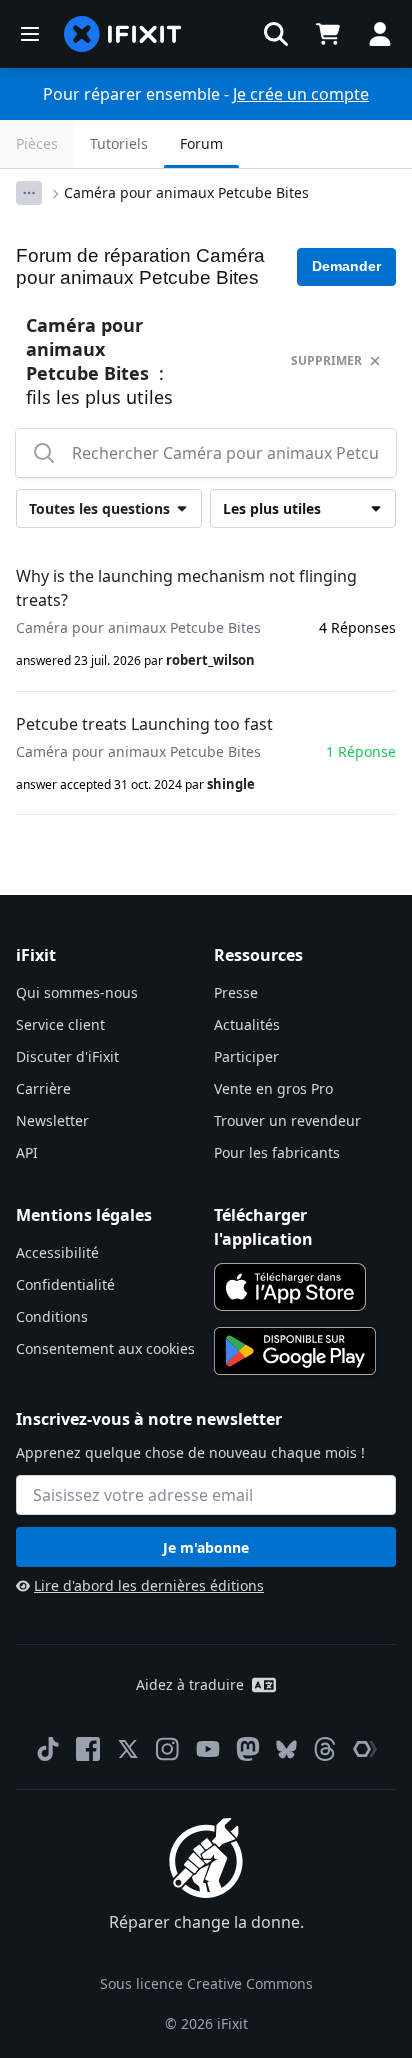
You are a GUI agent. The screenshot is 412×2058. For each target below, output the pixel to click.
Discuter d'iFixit (67, 1056)
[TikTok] (48, 1749)
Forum (201, 143)
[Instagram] (168, 1749)
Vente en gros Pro (273, 1088)
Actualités (247, 1024)
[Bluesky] (286, 1749)
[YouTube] (208, 1749)
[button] (276, 34)
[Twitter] (128, 1749)
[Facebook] (88, 1749)
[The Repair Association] (365, 1749)
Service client (60, 1024)
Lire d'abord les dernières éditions (149, 1585)
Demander (346, 266)
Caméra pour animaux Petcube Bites (186, 192)
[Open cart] (328, 34)
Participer (246, 1056)
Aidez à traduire (190, 1684)
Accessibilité (57, 1252)
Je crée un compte (301, 94)
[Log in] (380, 34)
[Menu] (30, 34)
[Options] (29, 193)
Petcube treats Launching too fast (144, 724)
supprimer (326, 360)
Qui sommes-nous (77, 992)
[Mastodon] (248, 1749)
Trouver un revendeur (287, 1120)
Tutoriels (119, 143)
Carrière (43, 1088)
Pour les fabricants (277, 1152)
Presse (236, 992)
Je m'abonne (206, 1547)
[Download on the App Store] (290, 1287)
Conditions (52, 1316)
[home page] (123, 34)
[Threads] (325, 1749)
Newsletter (52, 1120)
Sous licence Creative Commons (206, 1983)
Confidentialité (65, 1284)
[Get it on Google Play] (295, 1351)
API (27, 1152)
